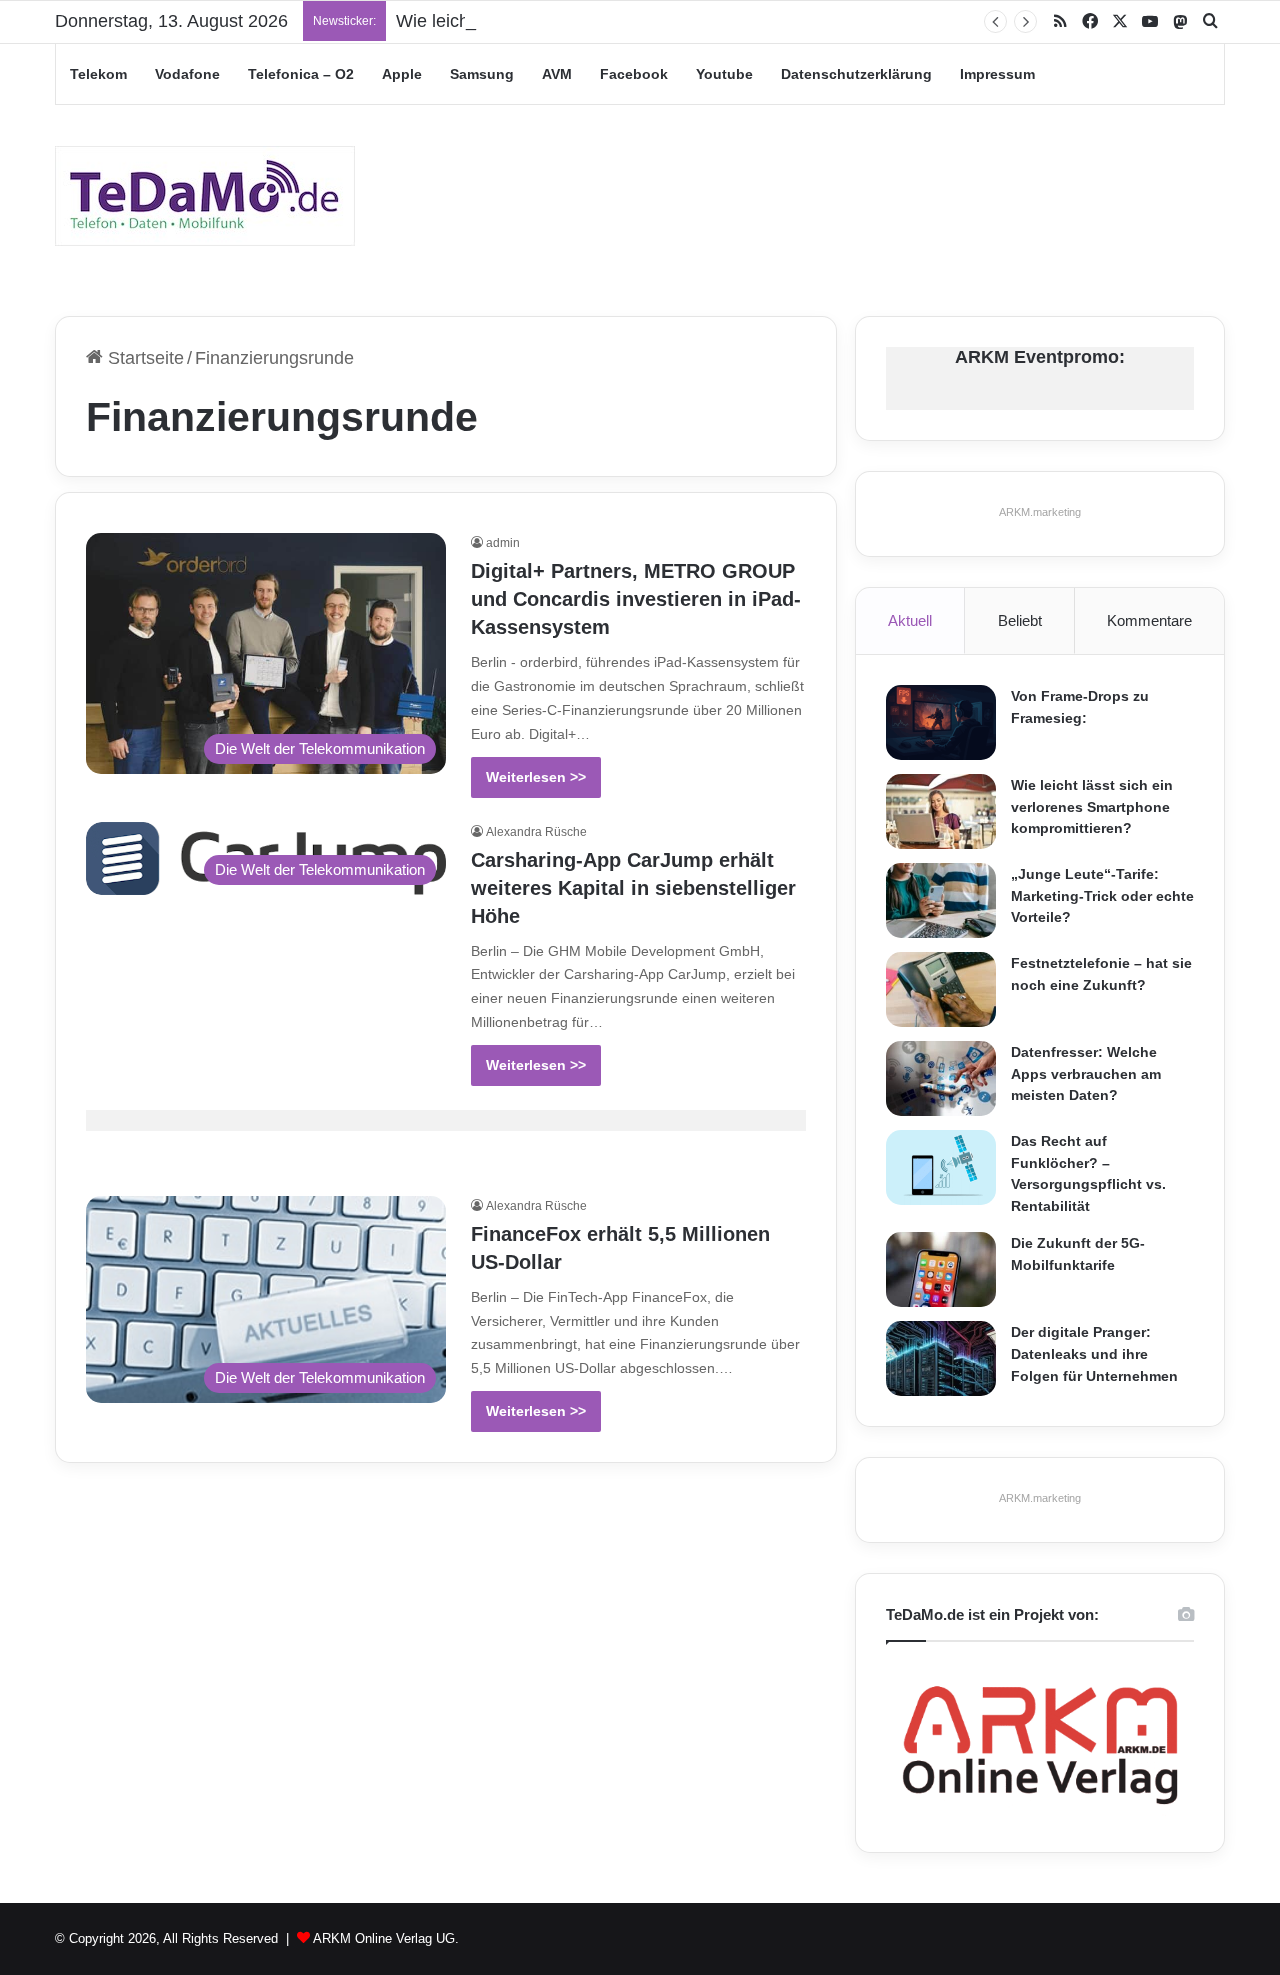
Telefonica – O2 (301, 74)
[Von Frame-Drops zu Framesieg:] (941, 722)
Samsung (482, 74)
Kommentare (1149, 620)
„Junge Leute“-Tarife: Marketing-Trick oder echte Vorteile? (1102, 895)
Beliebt (1020, 620)
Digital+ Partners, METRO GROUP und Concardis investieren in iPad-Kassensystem (636, 599)
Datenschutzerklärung (856, 74)
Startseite (143, 358)
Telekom (98, 74)
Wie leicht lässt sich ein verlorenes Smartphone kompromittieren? (1092, 806)
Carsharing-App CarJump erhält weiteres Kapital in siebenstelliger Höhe (633, 888)
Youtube (724, 74)
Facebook (634, 74)
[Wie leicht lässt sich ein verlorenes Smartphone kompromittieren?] (941, 811)
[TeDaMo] (205, 196)
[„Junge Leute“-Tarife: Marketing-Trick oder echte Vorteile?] (941, 900)
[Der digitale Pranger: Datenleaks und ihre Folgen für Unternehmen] (941, 1358)
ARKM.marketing (1040, 512)
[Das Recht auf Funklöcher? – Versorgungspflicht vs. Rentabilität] (941, 1167)
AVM (557, 74)
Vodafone (187, 74)
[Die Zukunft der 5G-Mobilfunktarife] (941, 1269)
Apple (402, 74)
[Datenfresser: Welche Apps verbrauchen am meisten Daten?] (941, 1078)
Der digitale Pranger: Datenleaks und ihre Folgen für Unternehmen (1094, 1353)
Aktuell (910, 620)
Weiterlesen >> (536, 777)
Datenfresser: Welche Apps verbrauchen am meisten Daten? (1086, 1073)
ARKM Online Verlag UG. (386, 1938)
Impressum (997, 74)
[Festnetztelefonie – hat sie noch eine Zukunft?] (941, 989)
